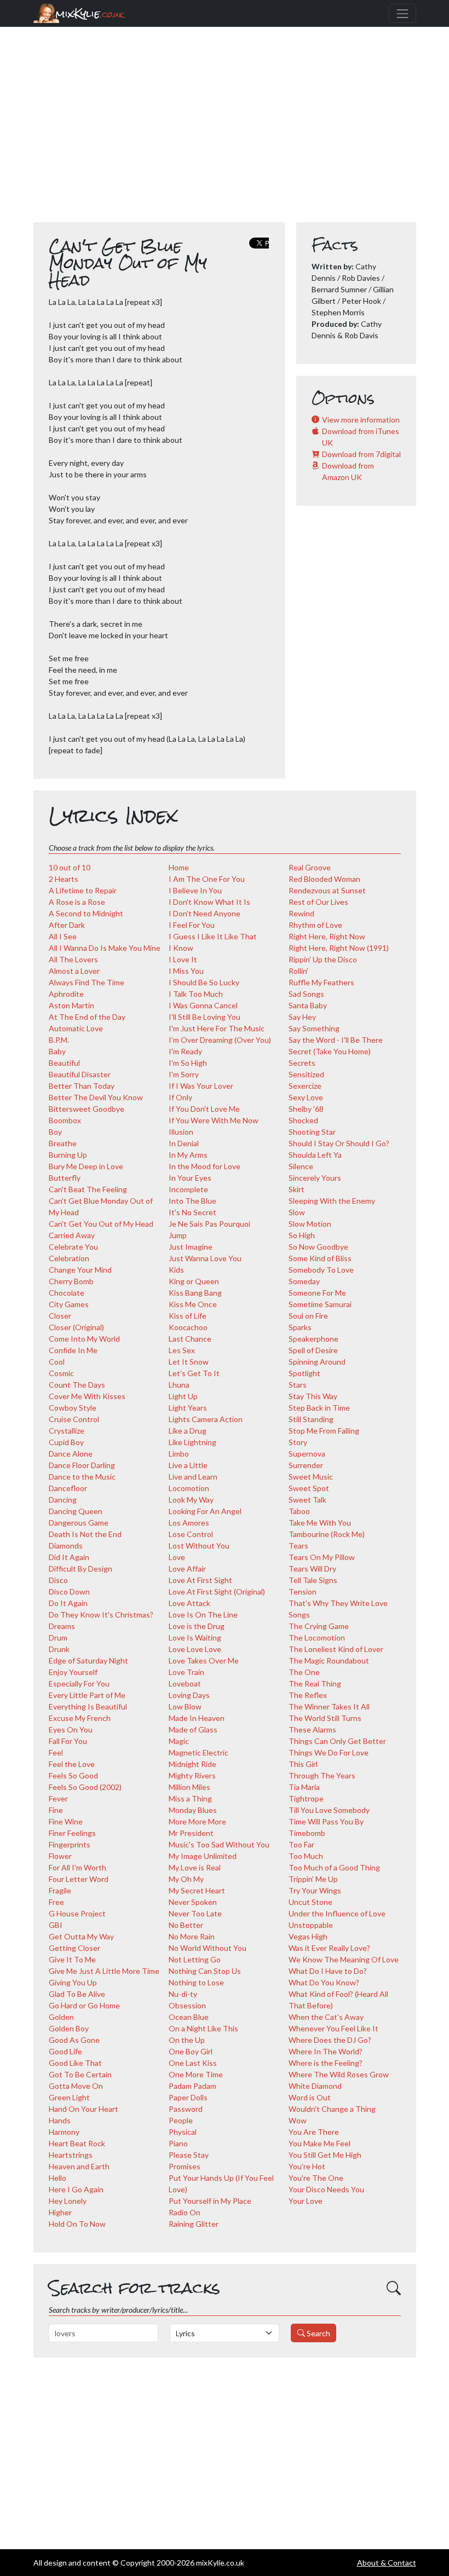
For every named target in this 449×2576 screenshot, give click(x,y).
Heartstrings (71, 2155)
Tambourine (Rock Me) (327, 1534)
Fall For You (68, 1741)
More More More (197, 1821)
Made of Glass (193, 1729)
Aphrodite (66, 994)
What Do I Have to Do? (328, 1971)
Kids (176, 1270)
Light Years (188, 1408)
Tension (303, 1592)
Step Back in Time (319, 1408)
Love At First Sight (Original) (217, 1592)
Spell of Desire (313, 1350)
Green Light (69, 2097)
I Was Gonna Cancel (203, 1005)
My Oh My (186, 1879)
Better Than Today (82, 1086)
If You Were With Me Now (214, 1120)
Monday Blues (193, 1810)
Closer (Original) (76, 1327)
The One (304, 1672)
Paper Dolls (188, 2097)
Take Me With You (320, 1523)
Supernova (307, 1454)
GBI (56, 1925)
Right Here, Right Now (327, 936)
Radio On (185, 2212)
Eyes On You (71, 1729)
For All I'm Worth (77, 1867)
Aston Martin (71, 1005)
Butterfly (65, 1178)
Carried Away (72, 1235)
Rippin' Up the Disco (323, 959)
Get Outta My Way (81, 1936)
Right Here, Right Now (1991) (339, 948)
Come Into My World (84, 1339)
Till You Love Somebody (329, 1810)
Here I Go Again (76, 2189)
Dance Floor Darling (82, 1465)
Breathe (63, 1143)
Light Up (183, 1396)
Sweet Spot (309, 1488)
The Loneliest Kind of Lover (336, 1649)
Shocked (303, 1120)
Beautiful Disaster (80, 1074)
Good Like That (75, 2063)
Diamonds (66, 1546)
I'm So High (188, 1063)
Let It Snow (189, 1362)
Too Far (301, 1844)
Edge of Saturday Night (88, 1660)
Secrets (302, 1063)
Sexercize (305, 1086)
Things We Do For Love (329, 1752)
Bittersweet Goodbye (87, 1109)
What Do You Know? (324, 1982)
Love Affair (187, 1569)
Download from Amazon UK (348, 471)
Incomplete (188, 1189)
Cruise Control (74, 1419)
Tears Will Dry (312, 1569)
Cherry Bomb (71, 1281)
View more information (361, 420)
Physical (183, 2132)
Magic (179, 1741)
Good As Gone (74, 2040)
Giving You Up (73, 1982)
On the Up (187, 2040)
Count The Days (77, 1385)
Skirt (297, 1189)
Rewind (301, 913)
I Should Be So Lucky (204, 982)
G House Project (77, 1913)
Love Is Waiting (195, 1638)
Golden (61, 2017)
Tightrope (306, 1798)
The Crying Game (319, 1626)
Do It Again (68, 1603)
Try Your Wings (315, 1890)
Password (186, 2109)
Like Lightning (192, 1442)
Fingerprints (70, 1844)
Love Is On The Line (203, 1615)
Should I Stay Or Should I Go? (339, 1143)
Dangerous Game (79, 1523)
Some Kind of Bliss (320, 1258)
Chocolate (67, 1293)
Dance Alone (71, 1454)
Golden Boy (69, 2028)
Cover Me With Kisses (87, 1396)
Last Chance (190, 1339)
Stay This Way (313, 1396)
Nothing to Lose (196, 1982)
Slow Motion (310, 1224)
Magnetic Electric (198, 1752)
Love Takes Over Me (204, 1660)
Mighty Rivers (192, 1775)
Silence (301, 1166)
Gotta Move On (76, 2086)
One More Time (196, 2074)
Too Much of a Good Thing (334, 1867)
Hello (57, 2178)
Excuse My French (80, 1718)
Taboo (299, 1511)
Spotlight (304, 1373)
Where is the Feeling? (326, 2063)
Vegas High (308, 1936)
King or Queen (194, 1281)
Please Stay (189, 2155)
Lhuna (179, 1385)
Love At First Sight (200, 1580)
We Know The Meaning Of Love (344, 1959)
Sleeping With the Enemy (332, 1201)
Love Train (186, 1672)
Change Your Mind (80, 1270)
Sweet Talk (307, 1500)
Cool (57, 1362)
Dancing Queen (76, 1511)
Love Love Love (195, 1649)
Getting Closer (74, 1948)
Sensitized (306, 1074)
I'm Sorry (184, 1074)
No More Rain (192, 1936)
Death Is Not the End (85, 1534)
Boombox (65, 1120)
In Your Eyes (190, 1178)
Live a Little (188, 1465)
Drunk (59, 1649)
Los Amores (189, 1523)
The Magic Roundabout (329, 1660)
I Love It (183, 959)
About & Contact (387, 2563)
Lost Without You (199, 1546)
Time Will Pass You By (326, 1821)
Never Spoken (193, 1902)
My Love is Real (195, 1867)
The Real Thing (315, 1683)
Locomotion (189, 1488)
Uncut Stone (310, 1902)
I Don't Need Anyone (205, 913)
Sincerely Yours (315, 1178)
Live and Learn (193, 1477)
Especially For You (79, 1683)
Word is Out (310, 2097)
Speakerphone (313, 1339)
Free (56, 1902)
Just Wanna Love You (205, 1258)
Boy (55, 1132)
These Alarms (312, 1729)
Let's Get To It (194, 1373)
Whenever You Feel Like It (333, 2028)
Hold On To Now (77, 2224)
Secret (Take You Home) (330, 1051)
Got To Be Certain (80, 2074)
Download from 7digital (361, 454)
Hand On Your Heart (84, 2109)
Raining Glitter (194, 2224)
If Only (180, 1097)
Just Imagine (191, 1247)
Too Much (306, 1856)
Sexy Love (306, 1097)
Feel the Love (72, 1764)
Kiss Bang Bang (195, 1293)
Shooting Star (312, 1132)
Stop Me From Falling (324, 1431)
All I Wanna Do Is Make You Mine (105, 948)
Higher (60, 2212)
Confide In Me (73, 1350)
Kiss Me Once (193, 1304)
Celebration (69, 1258)
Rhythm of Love (315, 925)
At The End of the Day (87, 1017)
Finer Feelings (72, 1833)
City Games (69, 1304)
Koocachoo (188, 1327)
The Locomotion (317, 1638)
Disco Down (69, 1592)
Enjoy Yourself (73, 1672)
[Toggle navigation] (402, 13)
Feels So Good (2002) (85, 1787)
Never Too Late (195, 1913)
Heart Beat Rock (77, 2143)
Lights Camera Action (206, 1419)
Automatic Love (76, 1028)
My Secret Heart (197, 1890)
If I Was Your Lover (201, 1086)
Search (318, 2333)
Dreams (62, 1626)
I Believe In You (195, 890)
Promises (185, 2166)
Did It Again (69, 1557)
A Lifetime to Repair (83, 890)
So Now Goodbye (318, 1247)
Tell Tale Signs (313, 1580)
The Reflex (308, 1695)
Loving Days (189, 1695)
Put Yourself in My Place (210, 2201)
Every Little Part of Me (87, 1695)
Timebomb (307, 1833)
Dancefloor (68, 1488)
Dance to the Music (82, 1477)
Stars (298, 1385)
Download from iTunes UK (361, 437)
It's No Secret (192, 1212)
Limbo (179, 1454)
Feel (56, 1752)
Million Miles (189, 1787)
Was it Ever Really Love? (329, 1948)
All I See (63, 936)
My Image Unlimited (203, 1856)
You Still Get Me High (325, 2155)
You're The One (316, 2178)
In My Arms (188, 1155)
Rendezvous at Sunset (327, 890)
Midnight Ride (192, 1764)
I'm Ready (185, 1051)
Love (177, 1557)
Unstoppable (311, 1925)
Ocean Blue (189, 2017)
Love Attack (189, 1603)
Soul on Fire (308, 1316)
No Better (186, 1925)
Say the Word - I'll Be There (336, 1040)
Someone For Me (317, 1293)
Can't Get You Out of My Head (101, 1224)
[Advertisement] (225, 130)
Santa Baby (308, 1005)
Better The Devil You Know (96, 1097)
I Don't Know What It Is (209, 902)
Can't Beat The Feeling (88, 1189)
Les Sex (182, 1350)
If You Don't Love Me (204, 1109)
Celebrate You (73, 1247)
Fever (58, 1798)
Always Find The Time (87, 982)
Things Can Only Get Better (337, 1741)
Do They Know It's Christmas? (101, 1615)
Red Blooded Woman (324, 879)
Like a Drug (188, 1431)
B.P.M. (59, 1040)
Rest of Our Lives (318, 902)
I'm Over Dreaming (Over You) (220, 1040)
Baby (57, 1051)
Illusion (181, 1132)
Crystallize (67, 1431)
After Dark (67, 925)
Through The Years (322, 1775)
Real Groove (310, 867)
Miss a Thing (190, 1798)
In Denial (184, 1143)
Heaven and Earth (79, 2166)
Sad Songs (306, 994)
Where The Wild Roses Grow (339, 2074)
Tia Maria (304, 1787)
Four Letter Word (79, 1879)
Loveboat (185, 1683)
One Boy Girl (191, 2051)
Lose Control (191, 1534)
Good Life (65, 2051)
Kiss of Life (188, 1316)
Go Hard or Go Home (84, 2005)
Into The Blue (192, 1201)
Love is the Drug (197, 1626)
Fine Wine (66, 1821)
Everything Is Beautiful (88, 1706)
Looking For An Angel (205, 1511)
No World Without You (208, 1948)
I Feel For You (192, 925)
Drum (58, 1638)
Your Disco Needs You (326, 2189)
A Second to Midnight (86, 913)
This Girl (303, 1764)
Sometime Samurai (320, 1304)
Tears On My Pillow (322, 1557)
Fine (56, 1810)
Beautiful (64, 1063)
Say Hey (302, 1017)
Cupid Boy (66, 1442)
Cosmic (61, 1373)
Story (298, 1442)
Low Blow (185, 1706)
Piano (178, 2143)
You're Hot (307, 2166)
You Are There (314, 2132)
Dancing (63, 1500)
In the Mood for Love (205, 1166)
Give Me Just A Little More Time (104, 1971)
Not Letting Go (195, 1959)
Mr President (191, 1833)
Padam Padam (192, 2086)
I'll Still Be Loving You (205, 1017)
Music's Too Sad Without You (219, 1844)
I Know (181, 948)
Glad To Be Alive (77, 1994)
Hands (60, 2120)
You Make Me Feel (320, 2143)
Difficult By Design (80, 1569)
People (181, 2120)
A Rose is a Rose (77, 902)
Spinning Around (317, 1362)
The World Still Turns (325, 1718)
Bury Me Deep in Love (86, 1166)
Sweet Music (311, 1477)
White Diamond (315, 2086)
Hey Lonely (68, 2201)
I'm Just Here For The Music (217, 1028)
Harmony (64, 2132)
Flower (60, 1856)
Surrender (306, 1465)
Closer (60, 1316)
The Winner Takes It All (329, 1706)
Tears (298, 1546)
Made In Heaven (197, 1718)
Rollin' (298, 971)
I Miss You (186, 971)
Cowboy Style (73, 1408)
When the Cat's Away (326, 2017)
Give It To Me (72, 1959)
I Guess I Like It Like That (213, 936)
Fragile (60, 1890)
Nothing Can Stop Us (205, 1971)
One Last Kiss (193, 2063)
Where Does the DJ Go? (330, 2040)
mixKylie (90, 13)
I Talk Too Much (196, 994)
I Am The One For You (207, 879)
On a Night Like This (203, 2028)
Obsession (187, 2005)
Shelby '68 (306, 1109)
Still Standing (311, 1419)
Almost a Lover (74, 971)
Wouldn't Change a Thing (332, 2109)
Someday (304, 1281)
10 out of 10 (70, 867)
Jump (178, 1235)
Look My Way (191, 1500)
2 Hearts (64, 879)
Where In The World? (326, 2051)
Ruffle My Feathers (321, 982)
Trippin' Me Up (313, 1879)
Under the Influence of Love (337, 1913)
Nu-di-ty (183, 1994)
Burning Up (68, 1155)
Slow (297, 1212)
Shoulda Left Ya (315, 1155)
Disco (58, 1580)
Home (179, 867)
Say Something (314, 1028)
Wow (298, 2120)
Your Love (306, 2201)
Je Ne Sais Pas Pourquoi (209, 1224)
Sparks (300, 1327)
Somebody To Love (321, 1270)
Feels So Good (73, 1775)
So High (302, 1235)
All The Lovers (73, 959)
